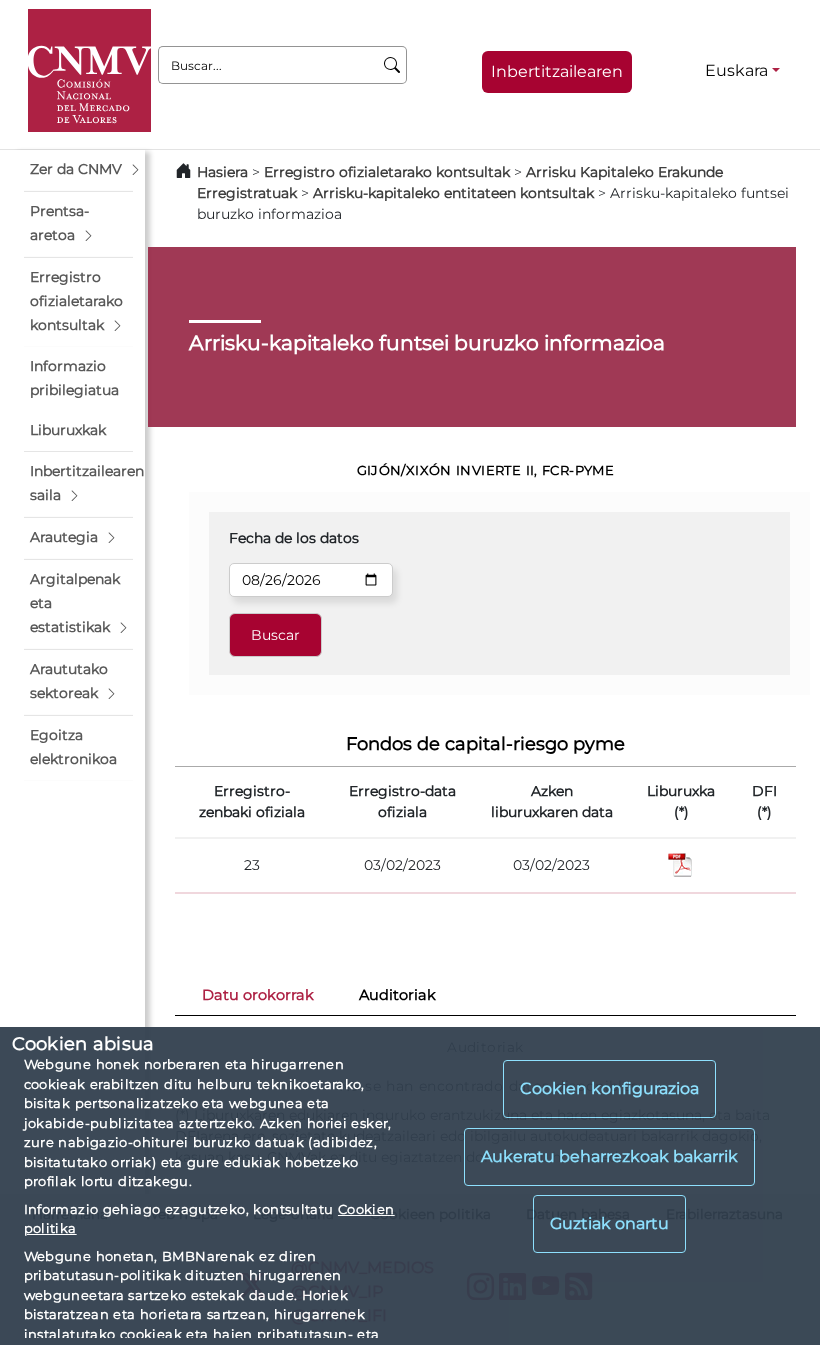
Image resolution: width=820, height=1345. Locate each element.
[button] (78, 170)
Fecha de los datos (294, 538)
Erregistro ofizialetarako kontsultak (387, 172)
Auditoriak (397, 995)
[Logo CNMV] (89, 70)
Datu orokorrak (258, 995)
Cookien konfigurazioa (609, 1088)
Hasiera (222, 172)
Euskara (736, 70)
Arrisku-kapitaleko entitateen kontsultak (453, 193)
